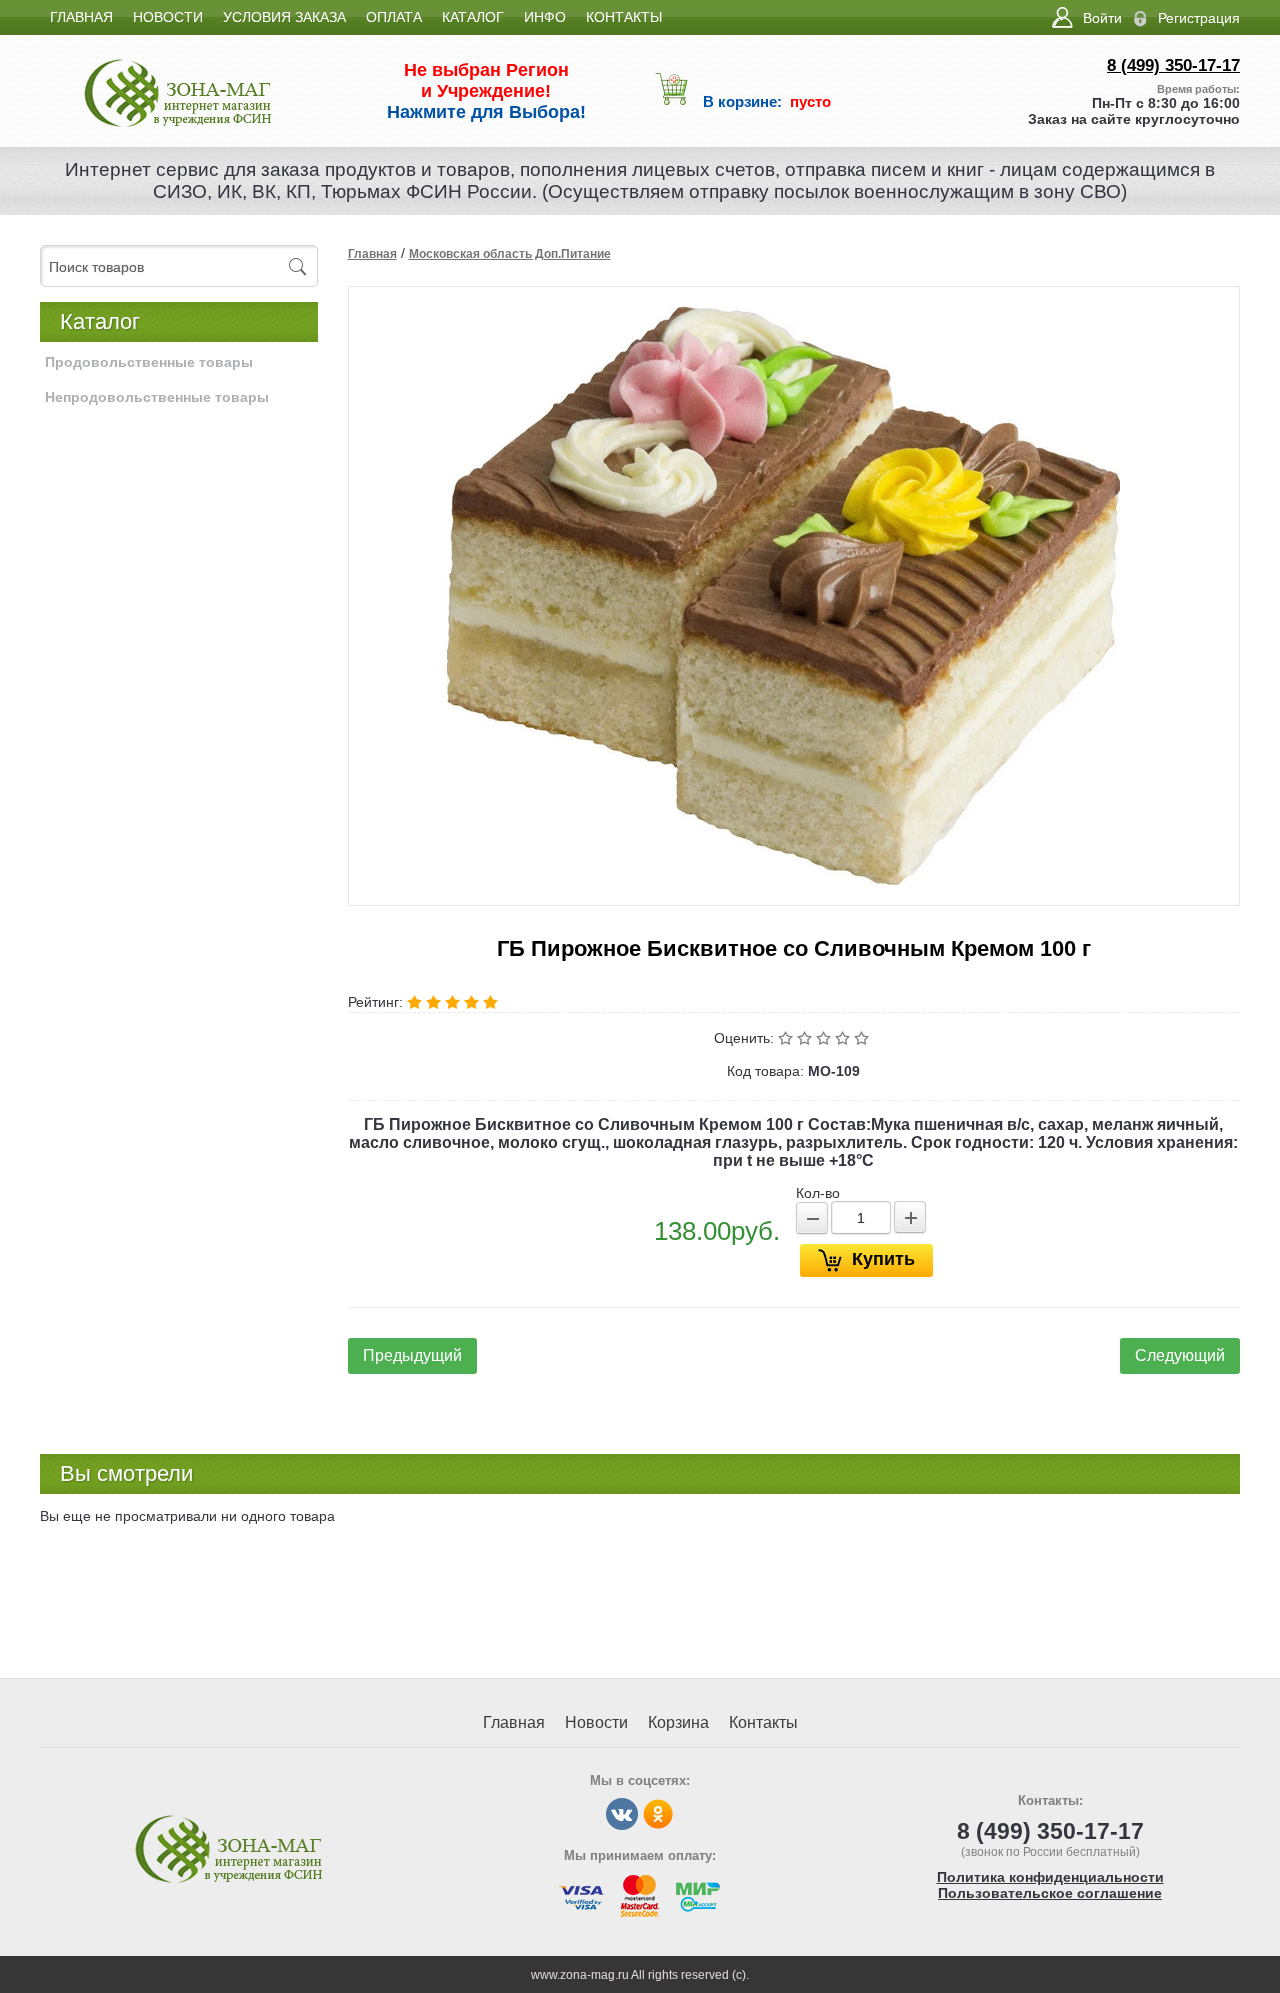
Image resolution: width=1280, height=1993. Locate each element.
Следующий (1180, 1355)
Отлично (863, 1038)
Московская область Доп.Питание (510, 254)
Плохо (806, 1038)
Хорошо (844, 1038)
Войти (1102, 18)
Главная (372, 254)
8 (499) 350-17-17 (1173, 65)
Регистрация (1199, 18)
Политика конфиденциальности (1050, 1877)
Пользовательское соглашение (1050, 1893)
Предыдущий (412, 1355)
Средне (825, 1038)
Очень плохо (787, 1038)
